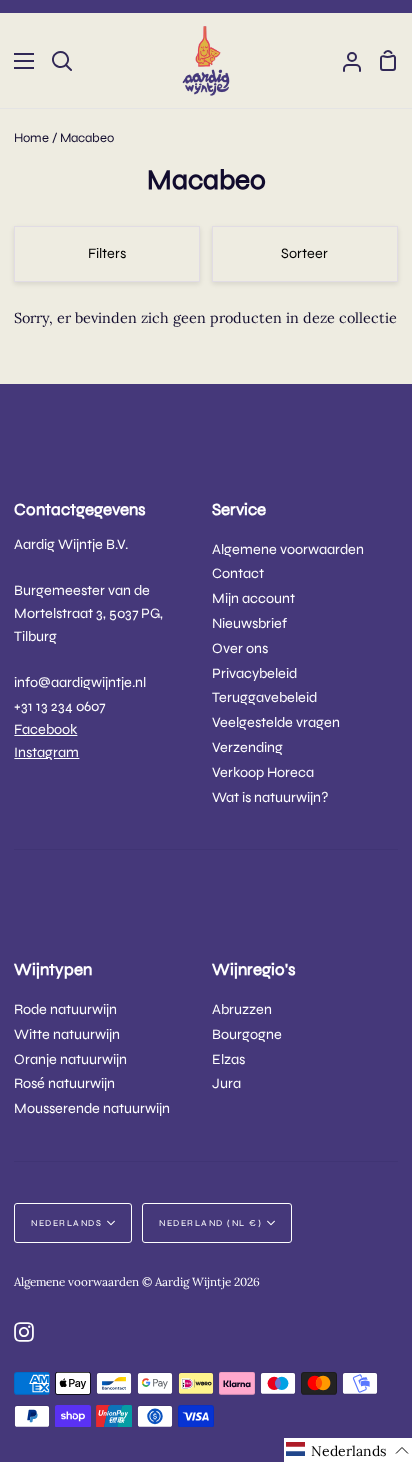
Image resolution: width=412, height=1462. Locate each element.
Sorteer (304, 253)
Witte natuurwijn (67, 1034)
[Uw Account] (344, 60)
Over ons (240, 648)
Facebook (45, 729)
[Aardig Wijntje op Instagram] (24, 1332)
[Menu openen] (18, 61)
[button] (348, 1450)
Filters (107, 253)
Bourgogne (247, 1034)
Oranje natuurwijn (70, 1059)
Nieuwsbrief (249, 623)
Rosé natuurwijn (64, 1083)
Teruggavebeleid (264, 697)
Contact (238, 573)
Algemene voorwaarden (288, 549)
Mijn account (253, 598)
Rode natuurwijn (65, 1009)
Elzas (228, 1059)
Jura (226, 1083)
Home (31, 138)
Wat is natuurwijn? (270, 797)
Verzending (247, 747)
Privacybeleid (254, 673)
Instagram (46, 752)
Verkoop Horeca (263, 772)
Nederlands (66, 1223)
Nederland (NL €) (210, 1223)
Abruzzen (242, 1009)
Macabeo (87, 138)
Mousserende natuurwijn (92, 1108)
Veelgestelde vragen (276, 722)
